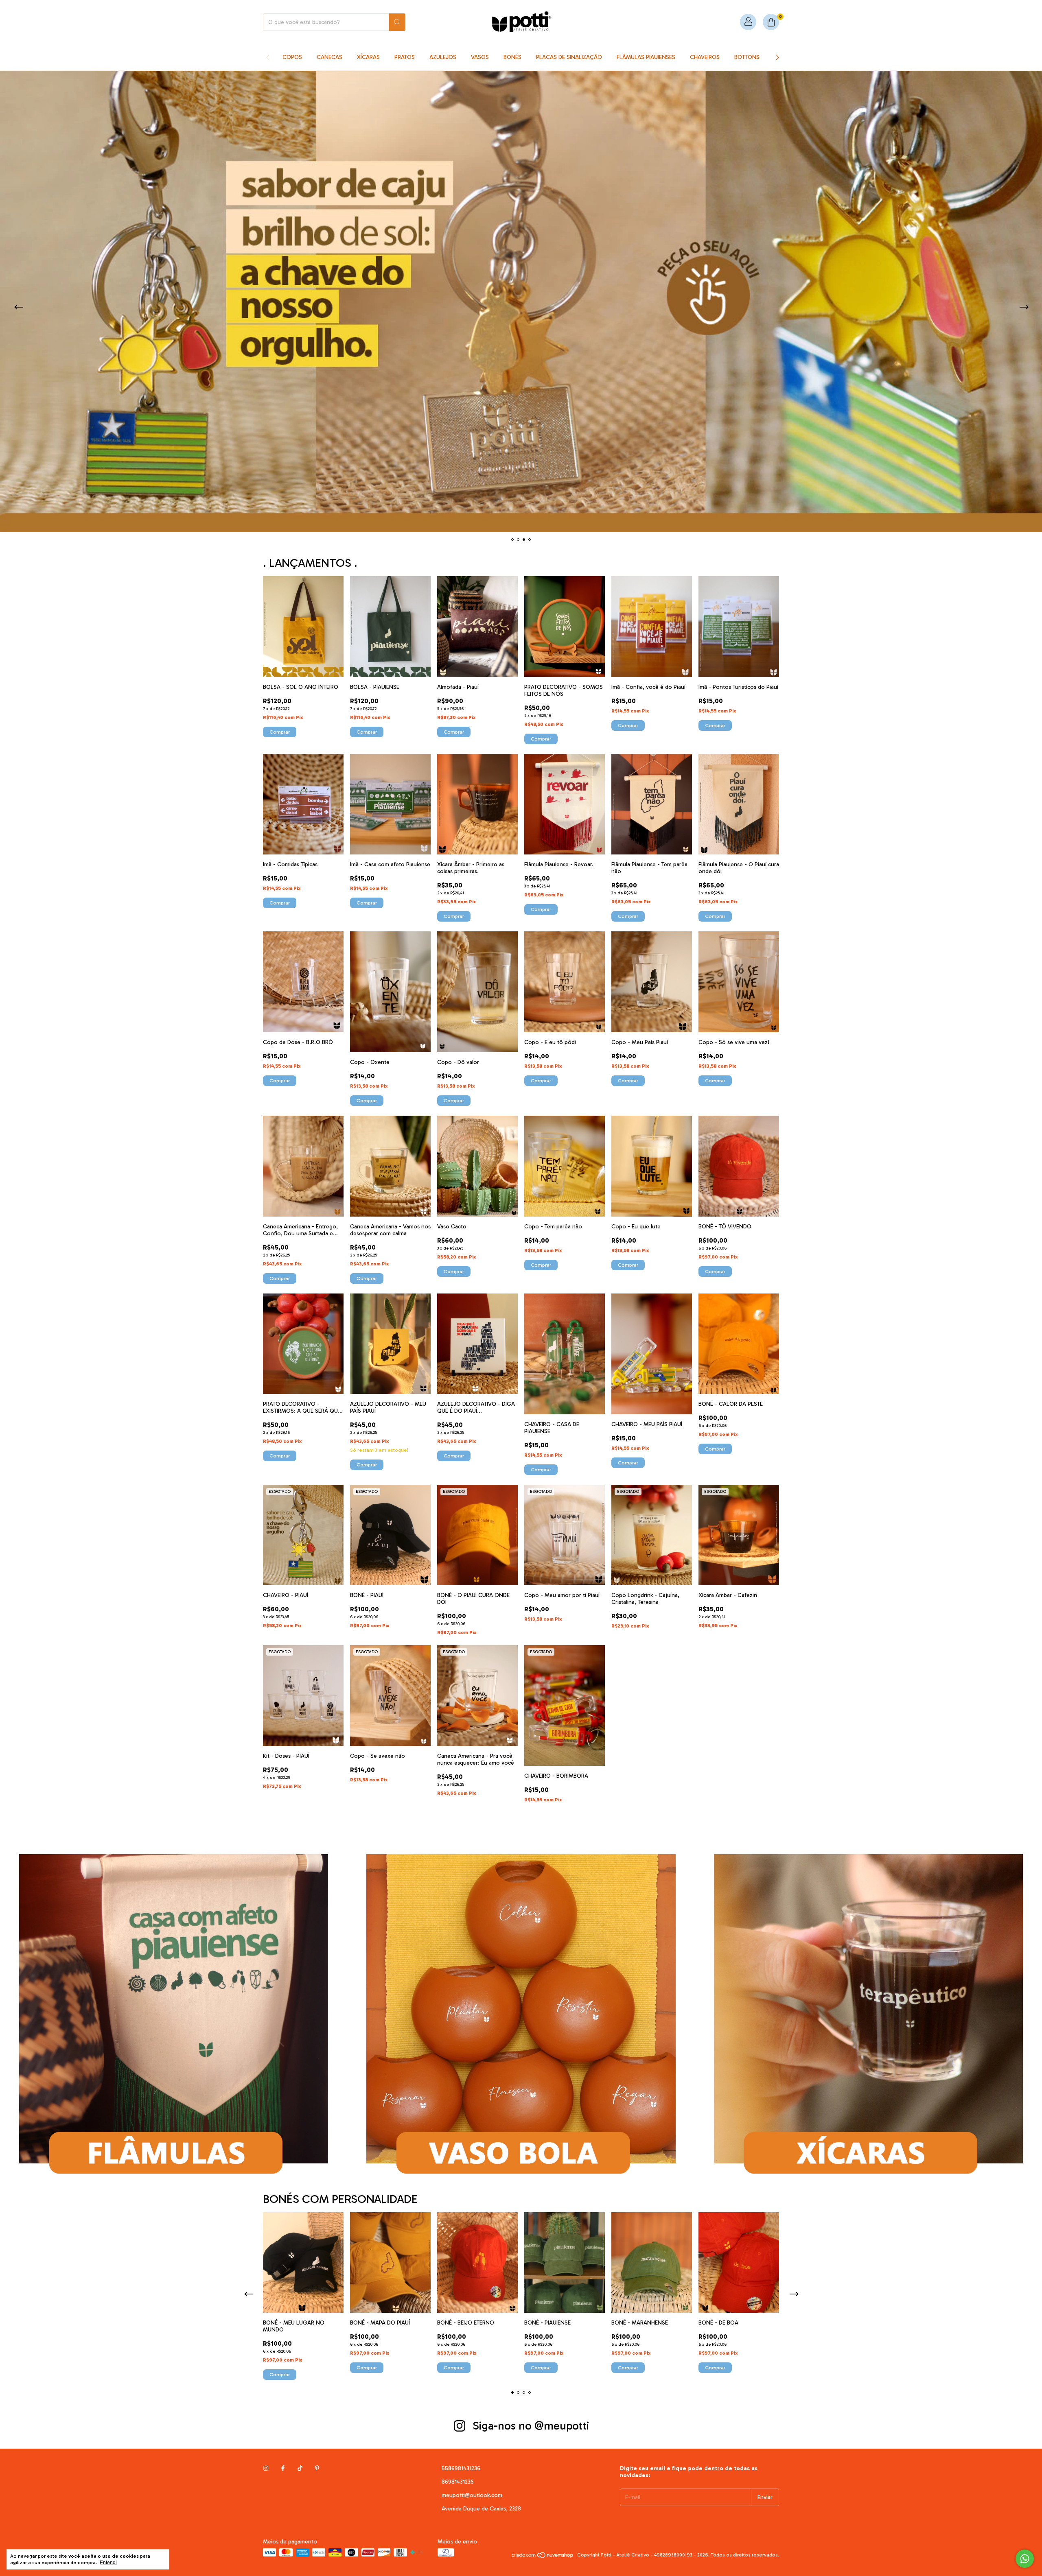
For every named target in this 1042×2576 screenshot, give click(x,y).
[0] (771, 22)
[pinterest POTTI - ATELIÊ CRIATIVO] (317, 2468)
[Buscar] (397, 22)
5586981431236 (461, 2468)
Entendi (108, 2563)
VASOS (480, 57)
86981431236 (458, 2482)
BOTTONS (747, 57)
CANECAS (329, 57)
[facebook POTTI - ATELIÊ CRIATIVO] (283, 2468)
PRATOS (405, 57)
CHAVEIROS (705, 57)
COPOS (292, 57)
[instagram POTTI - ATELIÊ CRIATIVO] (266, 2468)
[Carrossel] (521, 302)
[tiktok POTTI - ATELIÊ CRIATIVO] (300, 2468)
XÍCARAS (368, 57)
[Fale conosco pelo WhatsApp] (1025, 2559)
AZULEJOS (443, 57)
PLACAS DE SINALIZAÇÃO (569, 57)
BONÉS (512, 57)
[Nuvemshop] (543, 2557)
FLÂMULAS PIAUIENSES (646, 57)
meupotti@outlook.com (472, 2495)
